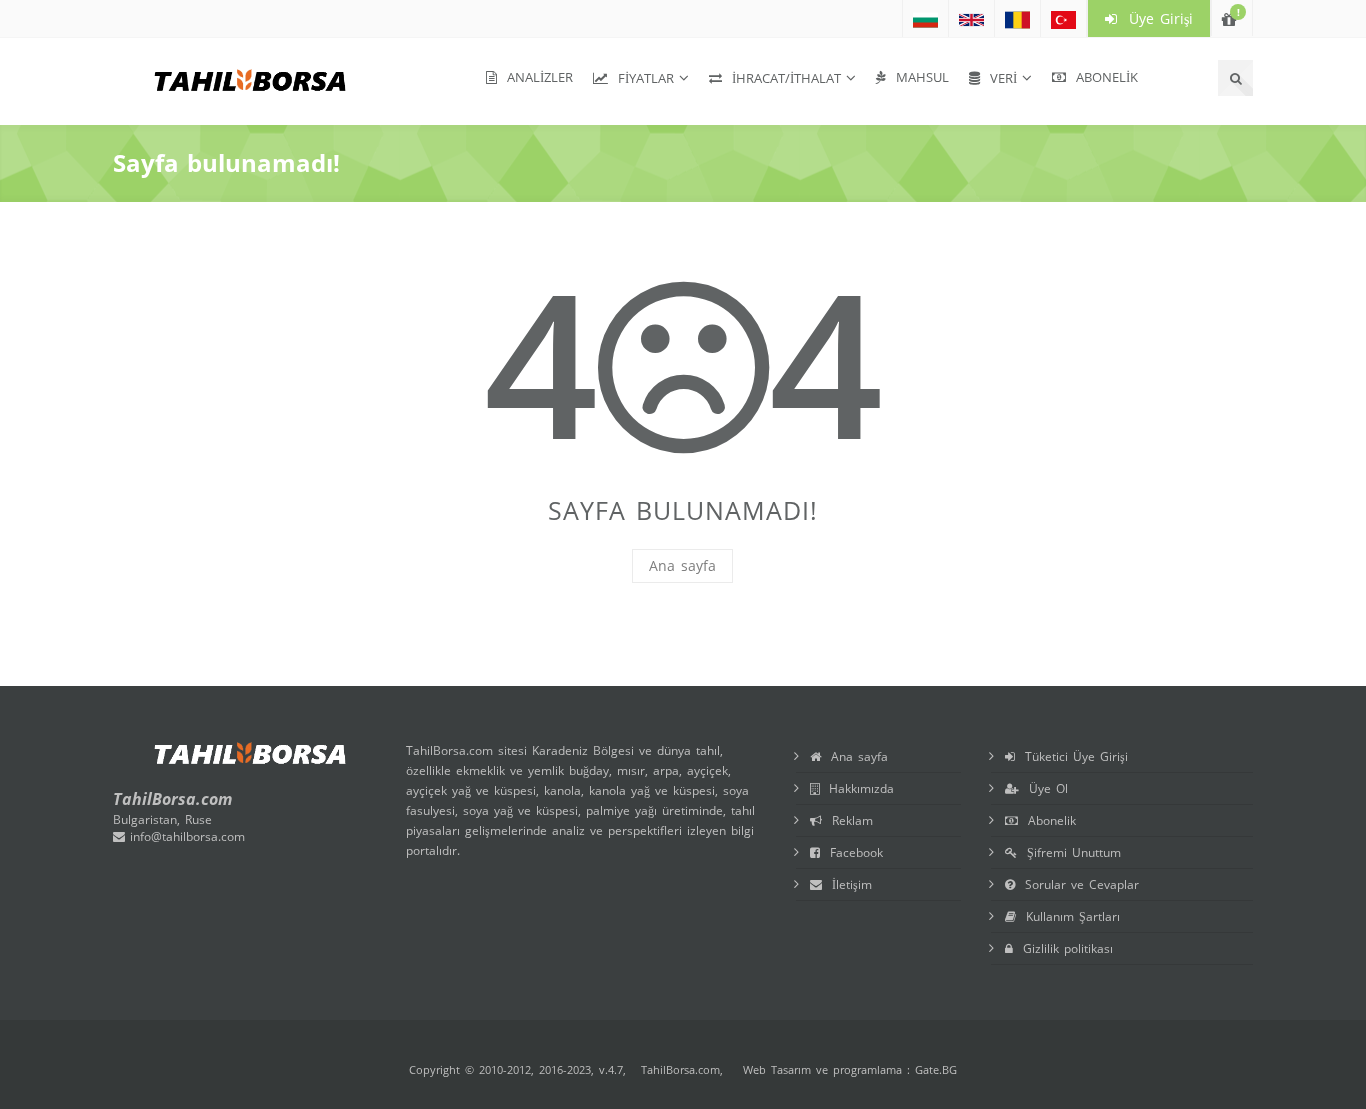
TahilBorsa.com (680, 1069)
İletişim (847, 884)
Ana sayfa (682, 565)
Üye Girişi (1155, 18)
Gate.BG (936, 1069)
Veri (998, 78)
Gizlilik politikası (1063, 948)
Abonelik (1102, 77)
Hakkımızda (856, 788)
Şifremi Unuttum (1069, 852)
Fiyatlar (641, 78)
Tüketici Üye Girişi (1071, 756)
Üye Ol (1043, 788)
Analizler (535, 77)
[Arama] (1235, 78)
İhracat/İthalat (781, 78)
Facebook (851, 852)
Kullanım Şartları (1068, 916)
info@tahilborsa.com (185, 836)
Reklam (847, 820)
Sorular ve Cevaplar (1077, 884)
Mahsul (917, 77)
